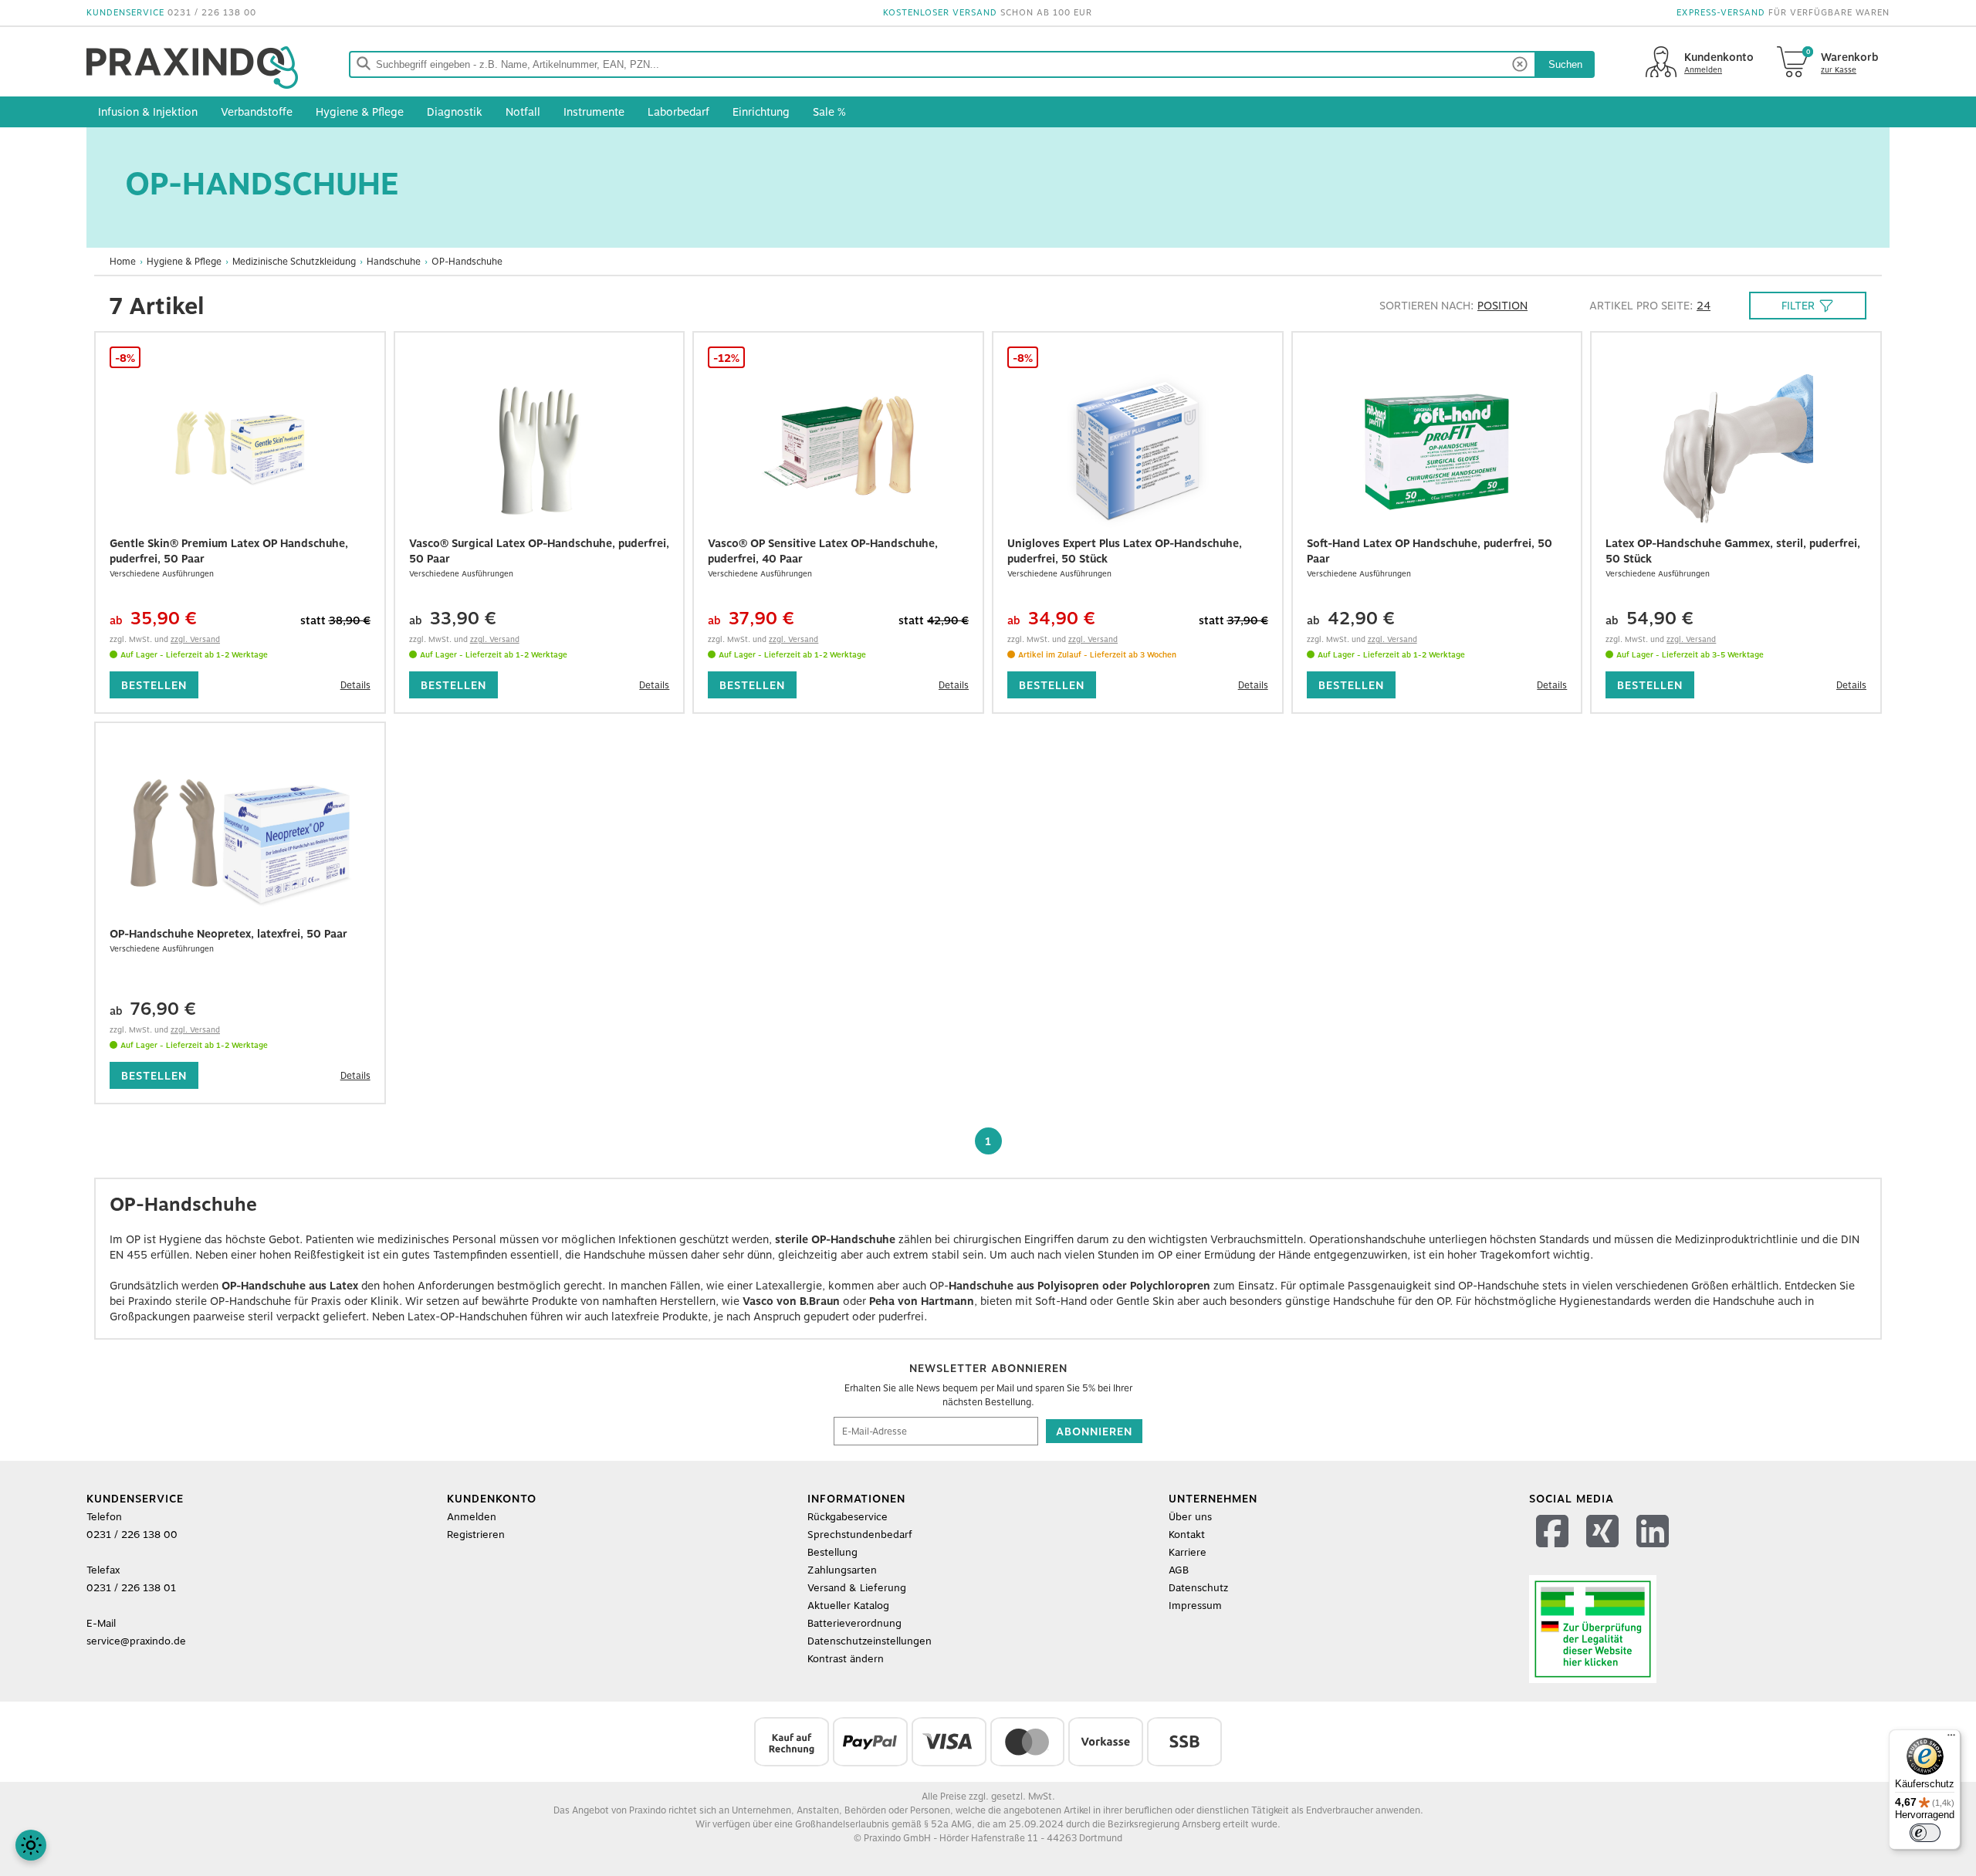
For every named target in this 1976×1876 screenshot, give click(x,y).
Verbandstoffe (257, 112)
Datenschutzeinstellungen (870, 1641)
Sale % (829, 112)
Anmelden (472, 1517)
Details (355, 685)
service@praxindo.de (136, 1641)
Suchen (1565, 64)
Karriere (1188, 1552)
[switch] (1925, 1833)
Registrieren (476, 1535)
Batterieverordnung (854, 1623)
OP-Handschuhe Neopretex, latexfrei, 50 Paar (228, 934)
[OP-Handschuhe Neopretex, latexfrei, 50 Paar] (240, 841)
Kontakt (1187, 1535)
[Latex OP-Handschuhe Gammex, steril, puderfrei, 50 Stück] (1736, 451)
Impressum (1195, 1606)
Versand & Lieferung (857, 1588)
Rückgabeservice (848, 1517)
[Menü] (1951, 1739)
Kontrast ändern (846, 1659)
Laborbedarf (678, 112)
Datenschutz (1198, 1588)
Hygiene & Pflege (360, 112)
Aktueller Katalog (848, 1606)
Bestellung (832, 1552)
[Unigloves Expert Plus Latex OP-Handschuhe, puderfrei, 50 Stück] (1138, 451)
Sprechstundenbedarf (860, 1535)
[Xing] (1604, 1551)
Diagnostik (455, 112)
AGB (1179, 1570)
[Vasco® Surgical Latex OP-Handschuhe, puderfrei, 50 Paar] (540, 451)
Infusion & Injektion (148, 112)
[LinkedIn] (1655, 1551)
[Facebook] (1554, 1551)
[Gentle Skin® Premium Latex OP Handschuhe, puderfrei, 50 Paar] (240, 451)
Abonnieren (1094, 1432)
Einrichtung (761, 112)
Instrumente (594, 112)
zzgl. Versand (195, 639)
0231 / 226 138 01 (131, 1588)
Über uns (1190, 1517)
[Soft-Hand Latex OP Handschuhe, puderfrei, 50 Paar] (1437, 451)
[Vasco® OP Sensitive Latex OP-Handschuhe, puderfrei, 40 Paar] (838, 451)
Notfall (523, 112)
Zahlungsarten (842, 1570)
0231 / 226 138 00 (212, 13)
